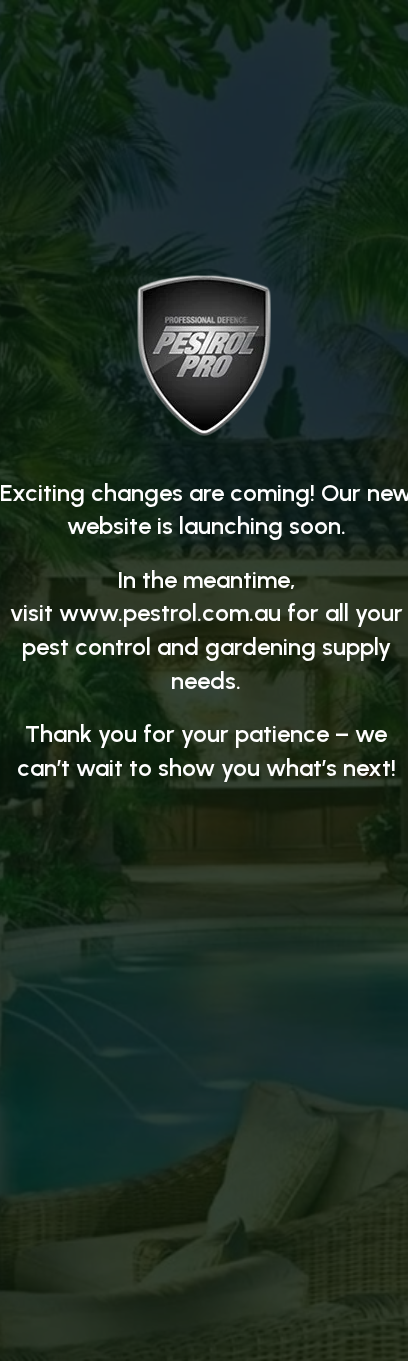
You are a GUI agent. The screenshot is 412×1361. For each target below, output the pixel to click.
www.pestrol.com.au (170, 612)
